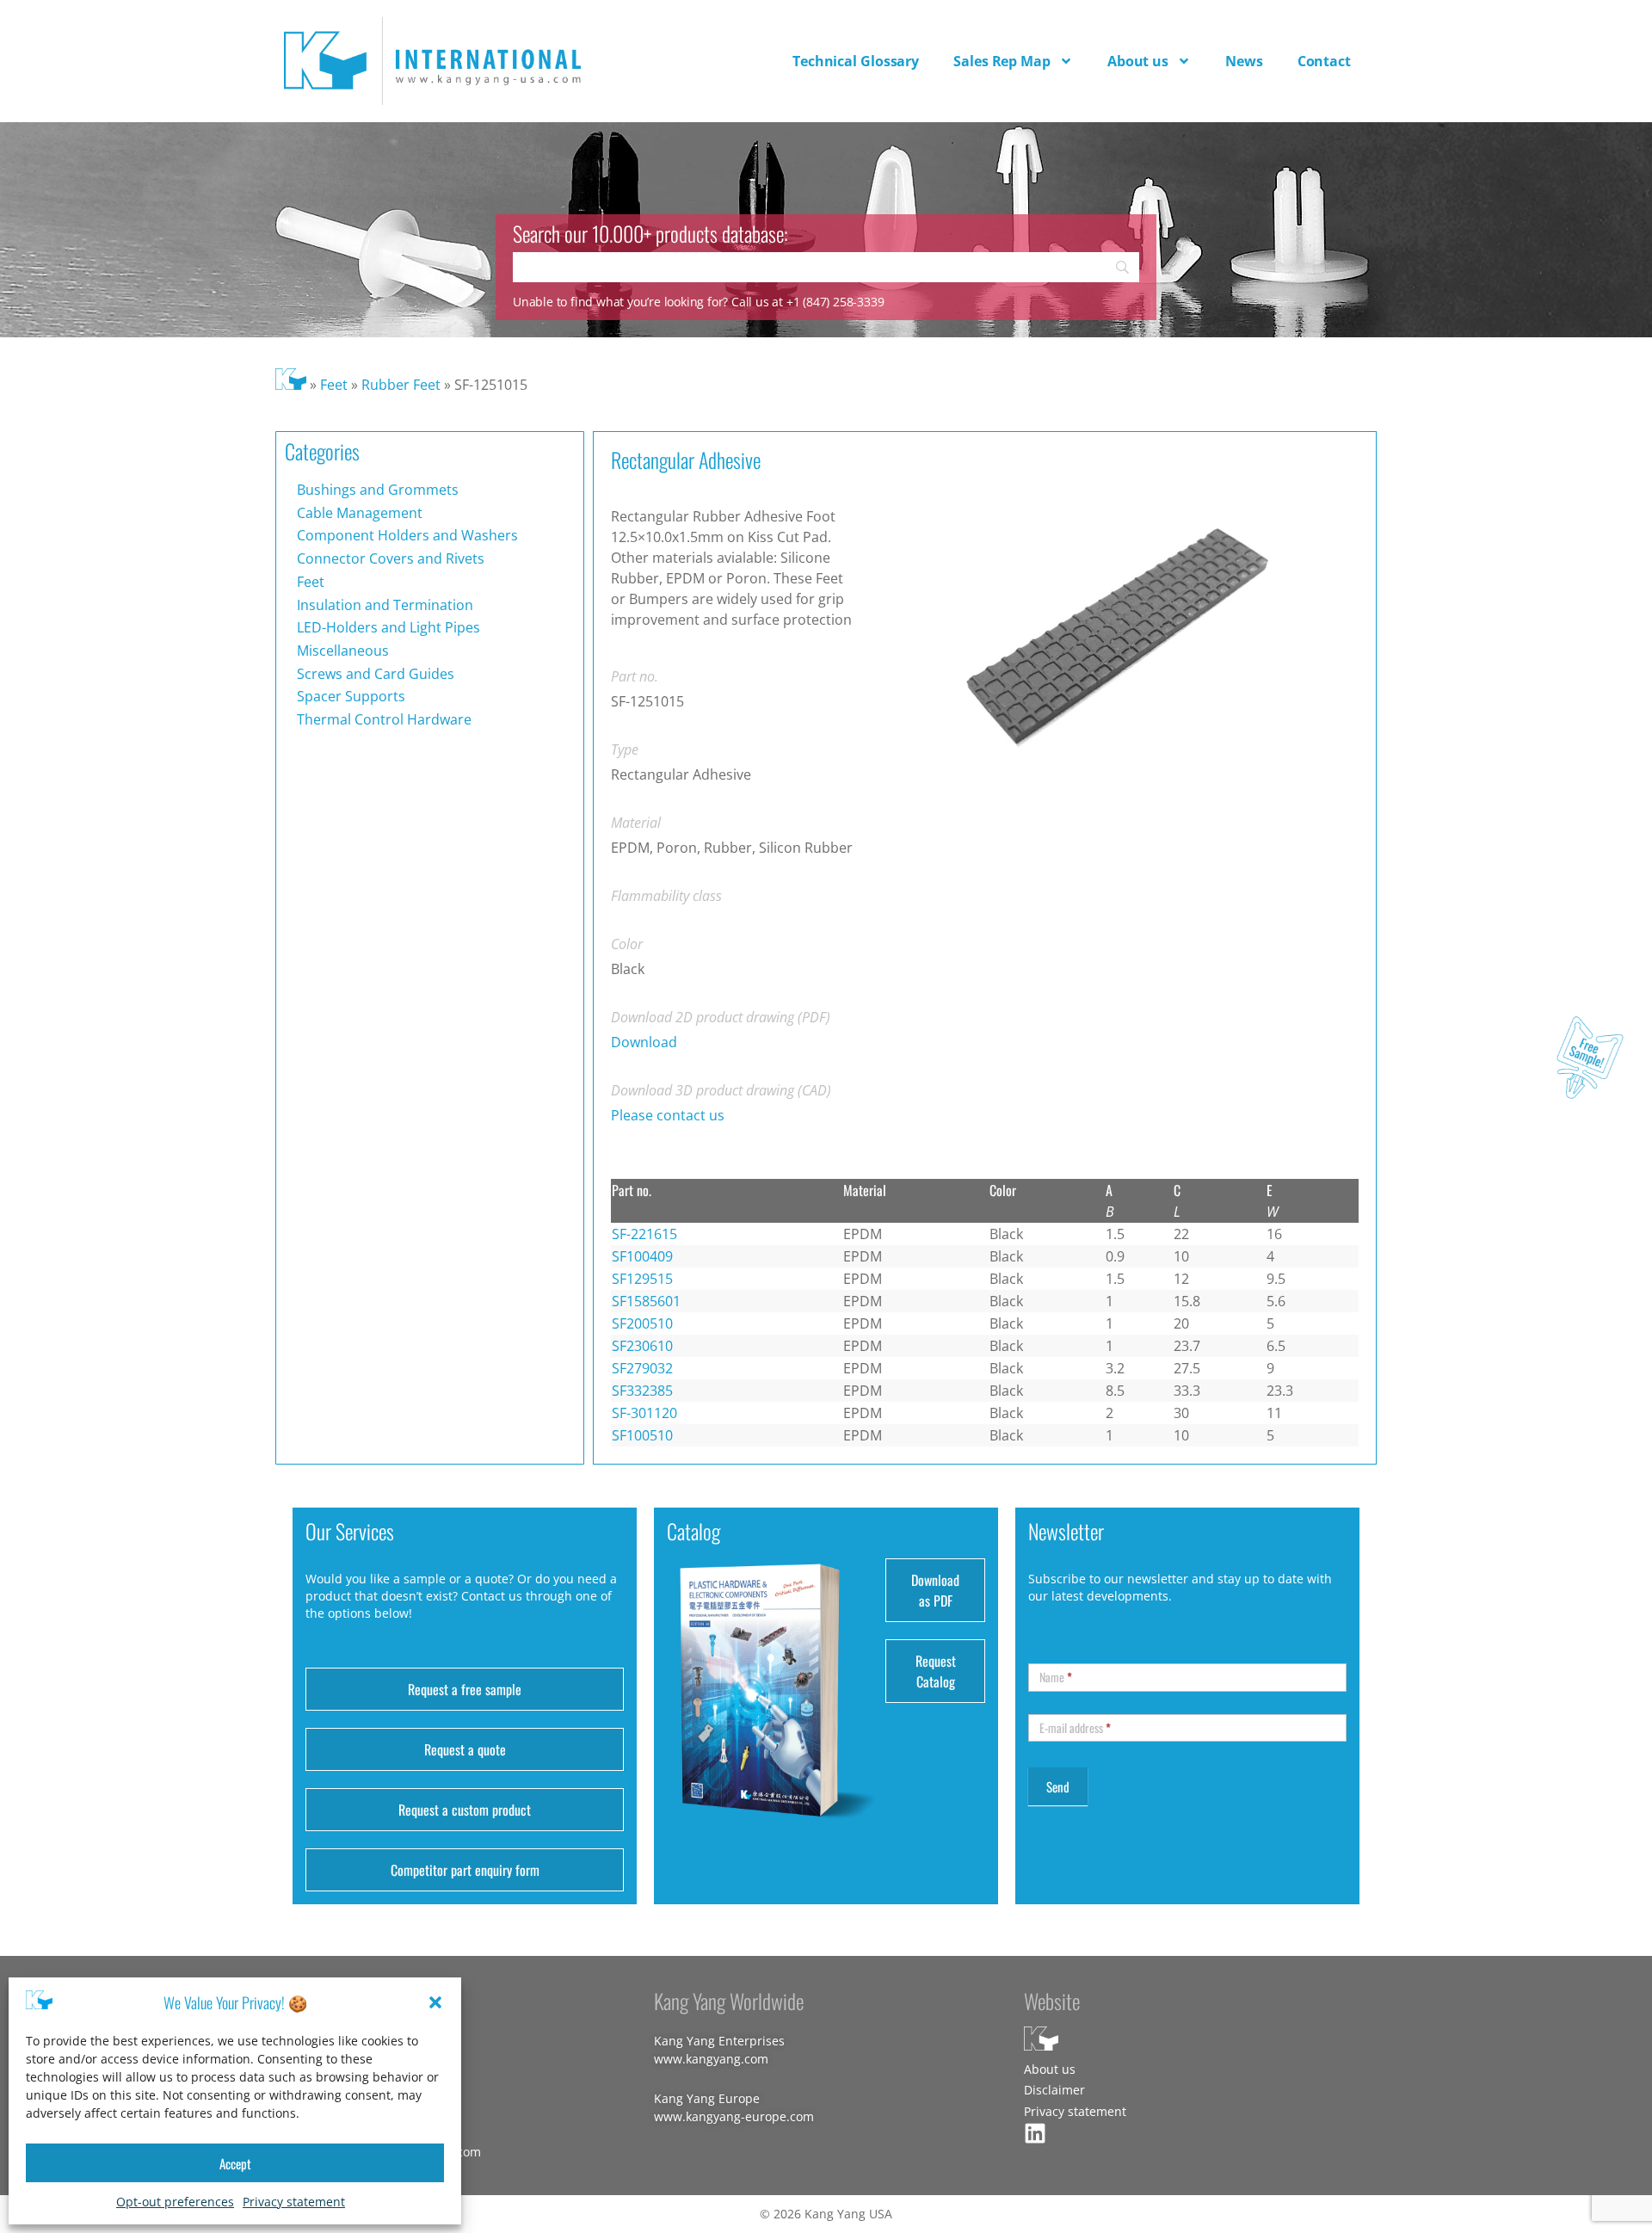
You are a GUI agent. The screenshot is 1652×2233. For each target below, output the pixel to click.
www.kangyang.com (711, 2059)
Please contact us (668, 1115)
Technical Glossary (856, 61)
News (1244, 61)
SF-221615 (644, 1234)
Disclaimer (1054, 2090)
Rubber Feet (401, 385)
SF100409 (642, 1256)
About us (1138, 61)
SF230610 (642, 1346)
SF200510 (642, 1323)
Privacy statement (294, 2202)
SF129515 (642, 1279)
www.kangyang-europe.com (734, 2116)
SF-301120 (644, 1413)
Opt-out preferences (175, 2202)
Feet (334, 385)
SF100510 (642, 1435)
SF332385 (642, 1391)
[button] (435, 2002)
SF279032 (642, 1368)
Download (644, 1042)
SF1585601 (646, 1301)
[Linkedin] (1035, 2133)
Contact (1324, 61)
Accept (235, 2163)
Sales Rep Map (1002, 61)
